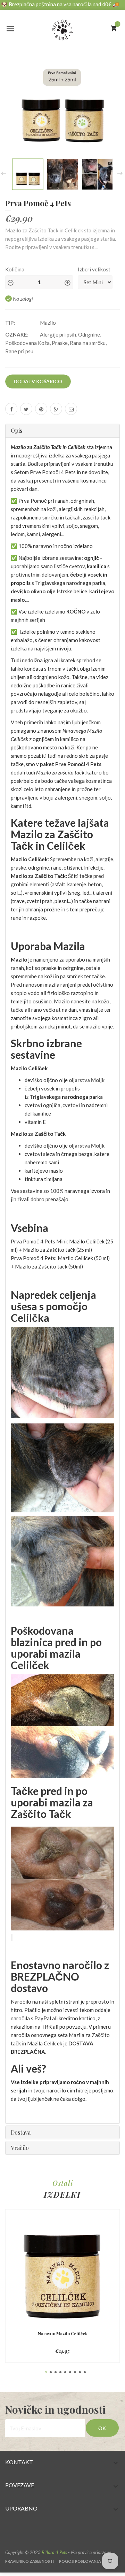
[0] (114, 28)
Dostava (21, 2132)
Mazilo (48, 323)
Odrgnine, (90, 334)
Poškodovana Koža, (28, 343)
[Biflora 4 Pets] (62, 26)
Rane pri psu (19, 351)
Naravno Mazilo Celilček (63, 2334)
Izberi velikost (94, 269)
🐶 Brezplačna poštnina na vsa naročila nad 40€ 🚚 (60, 4)
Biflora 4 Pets (54, 2552)
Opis (16, 430)
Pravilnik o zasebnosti (30, 2561)
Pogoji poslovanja (80, 2561)
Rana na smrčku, (88, 343)
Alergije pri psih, (59, 334)
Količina (15, 269)
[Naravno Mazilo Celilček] (62, 2274)
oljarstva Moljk (87, 1080)
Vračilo (20, 2148)
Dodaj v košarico (38, 381)
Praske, (60, 343)
